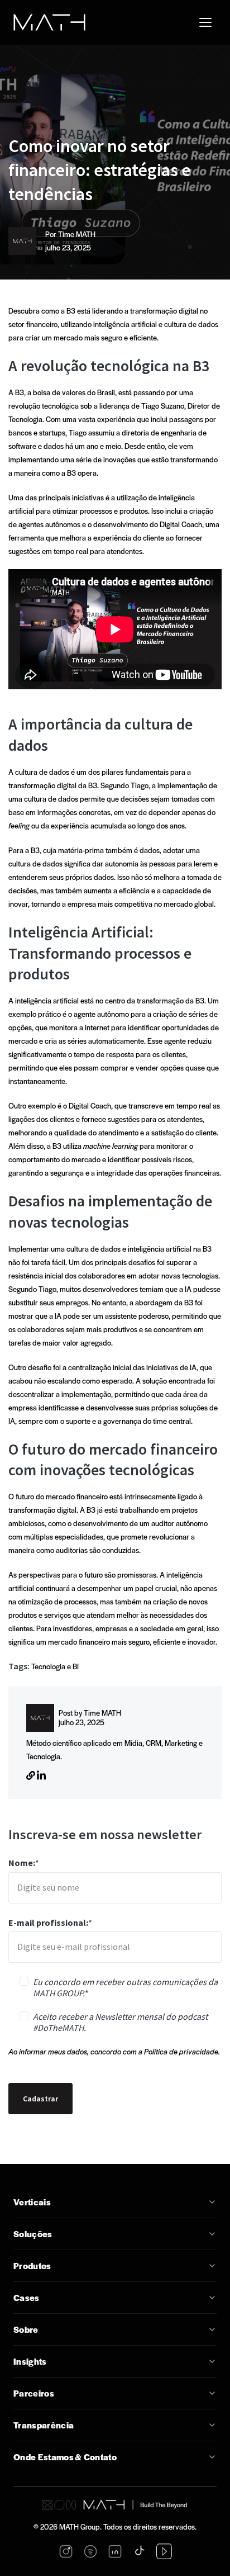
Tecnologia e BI (55, 1666)
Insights (30, 2361)
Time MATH (77, 234)
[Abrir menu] (205, 22)
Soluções (33, 2234)
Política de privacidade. (182, 2051)
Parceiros (34, 2393)
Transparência (44, 2425)
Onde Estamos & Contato (65, 2457)
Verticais (32, 2202)
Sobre (26, 2329)
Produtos (32, 2266)
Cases (27, 2298)
